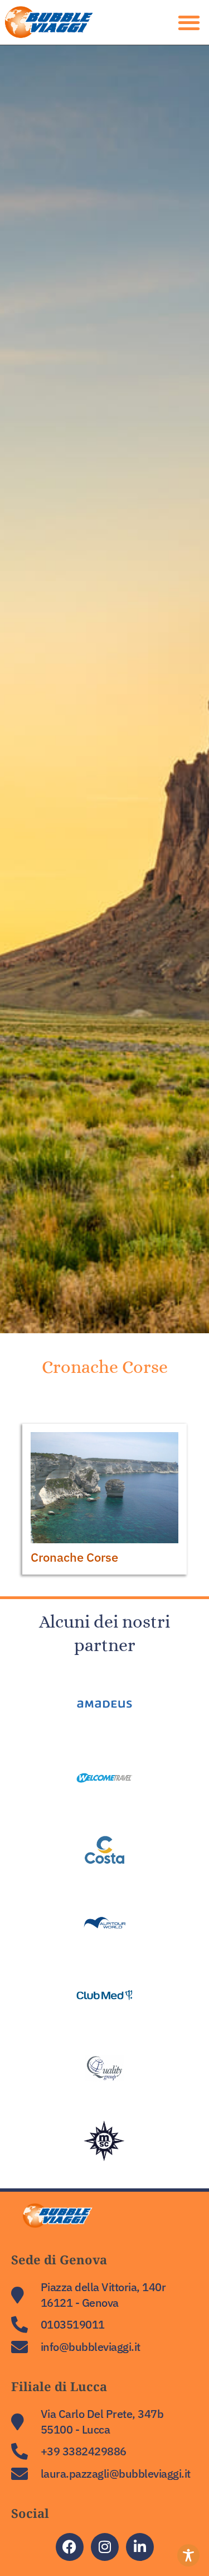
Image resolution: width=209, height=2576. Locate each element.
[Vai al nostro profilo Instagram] (105, 2547)
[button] (58, 22)
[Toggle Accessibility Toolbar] (188, 2555)
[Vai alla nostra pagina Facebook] (70, 2547)
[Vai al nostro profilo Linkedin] (140, 2547)
